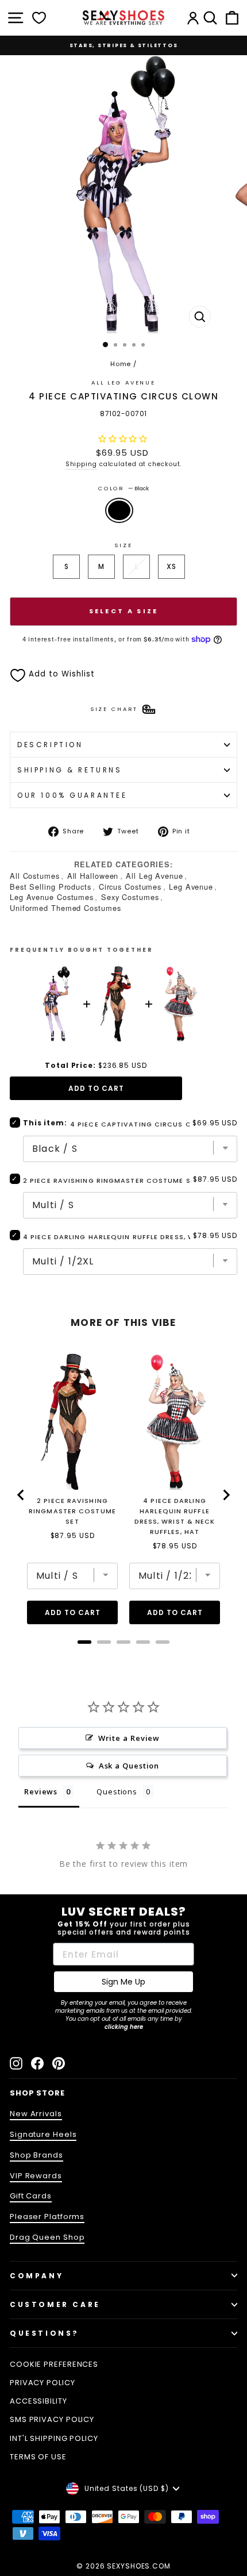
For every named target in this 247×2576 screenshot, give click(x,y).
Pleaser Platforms (47, 2216)
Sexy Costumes (130, 897)
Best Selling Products (51, 887)
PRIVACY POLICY (43, 2383)
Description (50, 745)
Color (123, 488)
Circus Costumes (130, 887)
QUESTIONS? (45, 2333)
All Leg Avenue (123, 382)
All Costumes (35, 876)
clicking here (124, 2027)
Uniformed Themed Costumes (65, 908)
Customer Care (55, 2304)
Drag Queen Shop (47, 2237)
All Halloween (93, 876)
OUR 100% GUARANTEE (72, 795)
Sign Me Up (123, 1982)
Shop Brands (36, 2155)
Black (119, 510)
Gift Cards (31, 2196)
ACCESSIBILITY (38, 2401)
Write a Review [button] (129, 1738)
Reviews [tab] (41, 1791)
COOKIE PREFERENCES (54, 2364)
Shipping (81, 464)
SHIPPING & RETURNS (70, 770)
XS (171, 566)
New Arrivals (36, 2114)
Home (121, 364)
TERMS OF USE (38, 2457)
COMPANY (36, 2276)
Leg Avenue (191, 887)
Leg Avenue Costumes (52, 897)
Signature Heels (43, 2134)
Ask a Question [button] (129, 1766)
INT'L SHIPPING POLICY (54, 2438)
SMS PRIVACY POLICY (52, 2419)
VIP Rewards (36, 2176)
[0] (39, 18)
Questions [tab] (117, 1791)
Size (123, 545)
